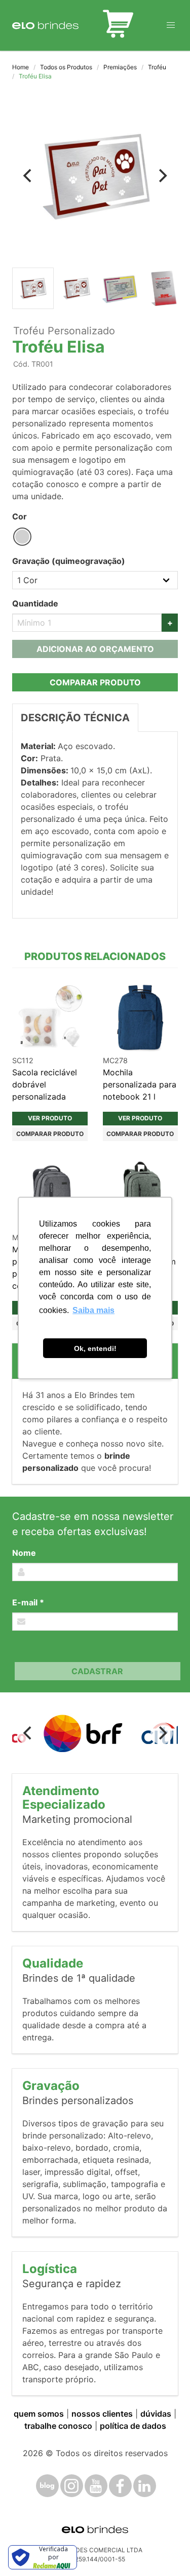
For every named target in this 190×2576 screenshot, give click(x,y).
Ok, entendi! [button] (95, 1348)
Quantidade (35, 603)
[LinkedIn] (145, 2486)
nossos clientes (102, 2414)
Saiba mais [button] (93, 1310)
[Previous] (28, 176)
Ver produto (50, 1118)
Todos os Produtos (66, 67)
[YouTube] (96, 2486)
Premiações (120, 67)
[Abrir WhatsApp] (165, 2550)
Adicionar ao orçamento (95, 649)
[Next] (162, 176)
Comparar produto (95, 682)
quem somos (39, 2414)
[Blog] (47, 2486)
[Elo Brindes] (45, 25)
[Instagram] (72, 2486)
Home (21, 67)
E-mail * (28, 1602)
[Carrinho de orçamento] (118, 25)
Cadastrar (97, 1671)
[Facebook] (120, 2486)
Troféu (157, 67)
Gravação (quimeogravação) (69, 561)
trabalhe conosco (58, 2426)
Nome (24, 1553)
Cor (20, 516)
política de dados (133, 2426)
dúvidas (156, 2414)
